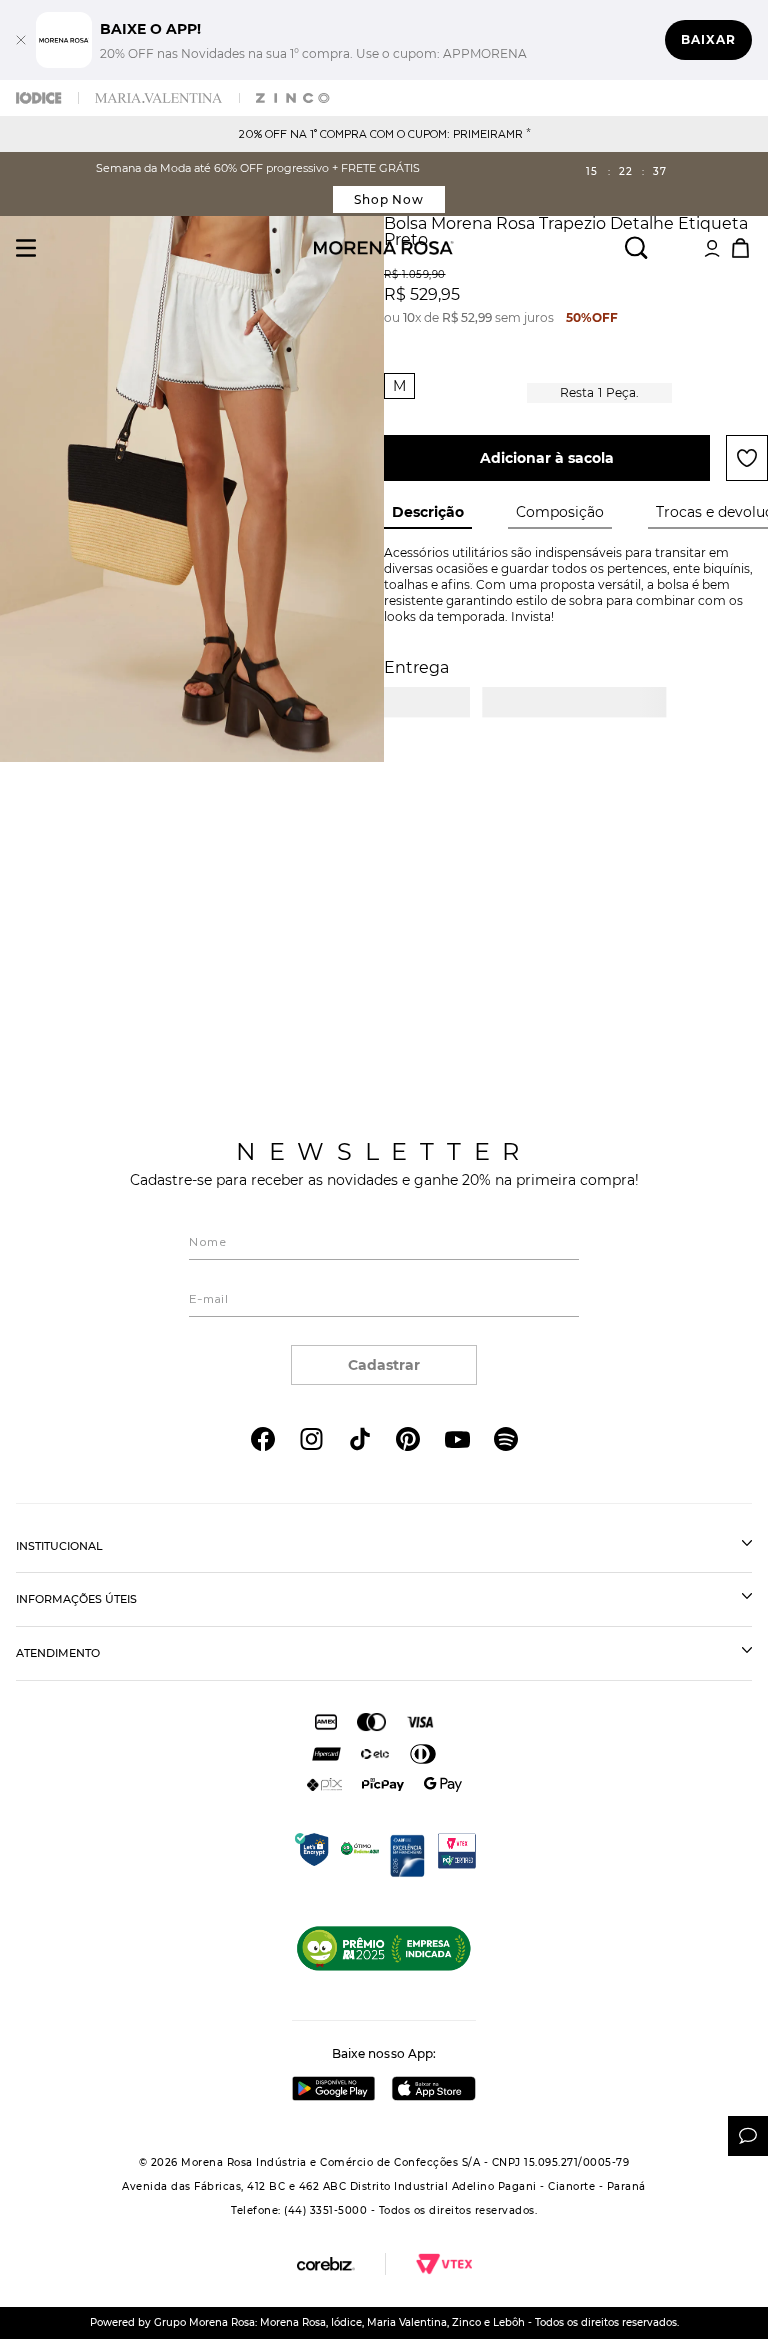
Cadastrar (384, 1365)
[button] (399, 386)
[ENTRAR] (712, 248)
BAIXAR (708, 39)
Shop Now (389, 199)
